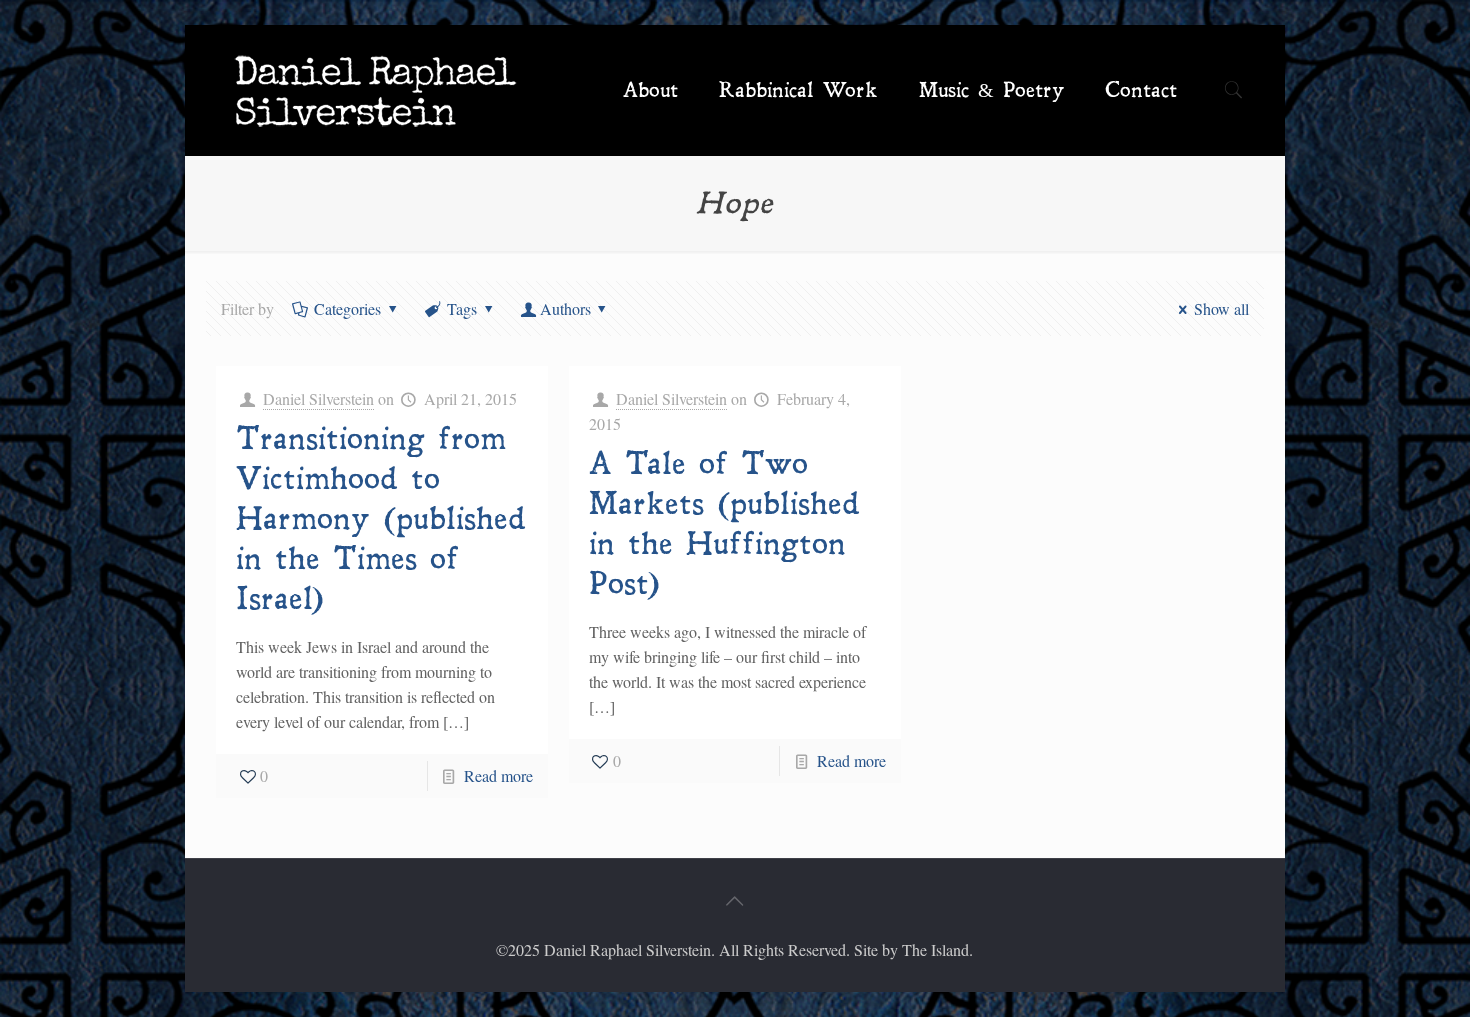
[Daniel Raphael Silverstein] (376, 90)
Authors (565, 308)
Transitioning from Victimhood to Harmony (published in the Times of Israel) (381, 519)
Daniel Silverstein (318, 398)
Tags (462, 308)
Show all (1221, 308)
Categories (347, 308)
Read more (498, 775)
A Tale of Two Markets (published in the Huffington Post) (724, 524)
